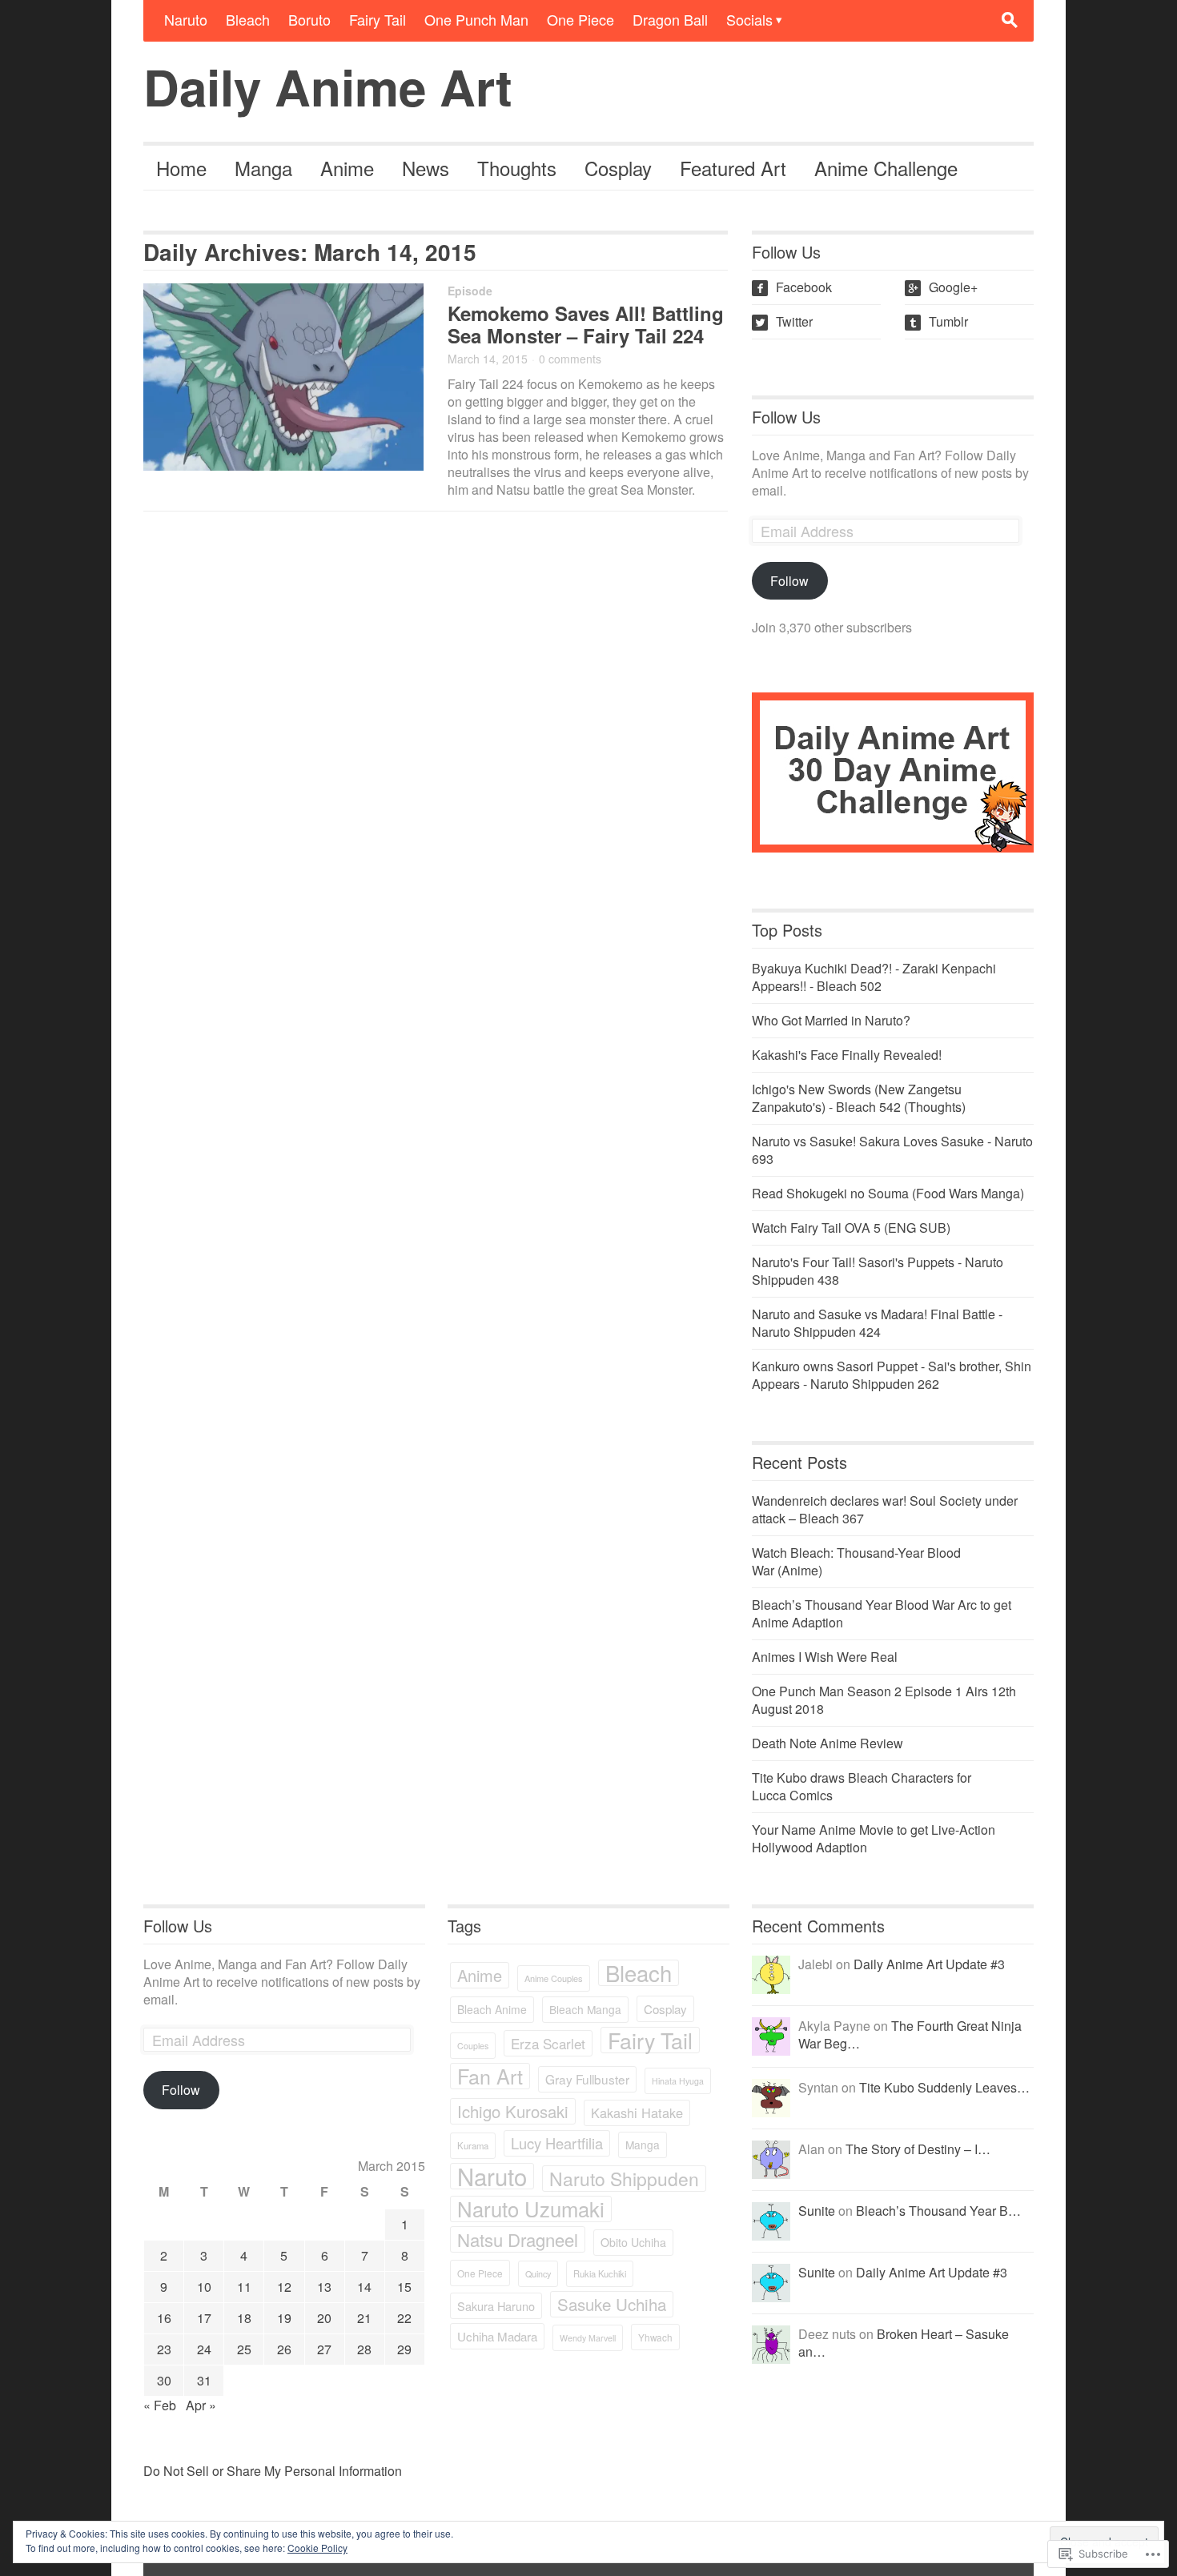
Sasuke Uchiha (612, 2304)
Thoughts (517, 168)
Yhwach (655, 2337)
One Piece (580, 19)
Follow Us (786, 417)
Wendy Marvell (588, 2338)
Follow (789, 581)
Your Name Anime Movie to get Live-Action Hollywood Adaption (874, 1838)
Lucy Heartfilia (557, 2143)
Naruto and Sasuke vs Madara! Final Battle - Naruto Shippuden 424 (877, 1323)
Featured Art (733, 168)
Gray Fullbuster (587, 2079)
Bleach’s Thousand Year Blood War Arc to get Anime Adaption (882, 1613)
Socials (749, 19)
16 (164, 2318)
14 (364, 2287)
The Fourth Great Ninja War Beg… (910, 2034)
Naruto (186, 19)
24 (204, 2349)
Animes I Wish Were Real (825, 1657)
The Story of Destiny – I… (918, 2149)
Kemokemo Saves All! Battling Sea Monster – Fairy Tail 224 (586, 324)
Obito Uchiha (633, 2242)
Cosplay (618, 168)
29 (404, 2349)
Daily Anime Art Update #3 (929, 1964)
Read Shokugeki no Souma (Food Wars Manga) (888, 1193)
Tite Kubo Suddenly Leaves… (944, 2087)
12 (284, 2287)
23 (164, 2349)
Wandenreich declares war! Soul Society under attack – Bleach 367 (885, 1509)
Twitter (784, 321)
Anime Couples (554, 1978)
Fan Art (490, 2076)
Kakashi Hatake (637, 2113)
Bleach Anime (492, 2009)
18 (244, 2318)
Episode (470, 291)
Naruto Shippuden (624, 2179)
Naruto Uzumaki (531, 2209)
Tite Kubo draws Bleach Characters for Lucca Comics (862, 1786)
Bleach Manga (585, 2009)
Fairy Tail (378, 19)
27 (324, 2349)
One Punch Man (476, 19)
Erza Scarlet (548, 2043)
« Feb (160, 2405)
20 (324, 2318)
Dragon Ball (670, 19)
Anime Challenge (886, 168)
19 (284, 2318)
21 (364, 2318)
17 (204, 2318)
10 (204, 2287)
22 (404, 2318)
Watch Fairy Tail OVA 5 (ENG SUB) (851, 1228)
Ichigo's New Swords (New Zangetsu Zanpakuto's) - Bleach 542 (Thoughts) (859, 1098)
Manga (263, 168)
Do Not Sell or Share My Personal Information (273, 2471)
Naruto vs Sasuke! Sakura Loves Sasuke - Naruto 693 (892, 1150)
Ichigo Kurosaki (513, 2111)
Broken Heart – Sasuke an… (904, 2343)
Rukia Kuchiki (600, 2273)
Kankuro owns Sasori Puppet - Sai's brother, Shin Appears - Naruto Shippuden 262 (892, 1375)
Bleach (248, 19)
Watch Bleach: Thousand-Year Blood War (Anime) (856, 1561)
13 (324, 2287)
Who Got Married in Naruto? (831, 1020)
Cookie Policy (317, 2548)
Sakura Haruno (496, 2306)
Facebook (793, 287)
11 (244, 2287)
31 (204, 2380)
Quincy (538, 2274)
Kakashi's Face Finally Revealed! (847, 1055)
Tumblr (938, 321)
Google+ (943, 287)
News (426, 168)
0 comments (570, 359)
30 (164, 2380)
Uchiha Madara (497, 2336)
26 (284, 2349)
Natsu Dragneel (518, 2239)
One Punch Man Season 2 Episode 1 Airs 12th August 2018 (884, 1700)
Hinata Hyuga (678, 2081)
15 (404, 2287)
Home (181, 168)
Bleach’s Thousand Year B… (938, 2211)
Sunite (817, 2211)
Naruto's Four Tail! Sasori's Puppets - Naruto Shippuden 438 (878, 1271)
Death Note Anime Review (828, 1743)
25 (244, 2349)
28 (364, 2349)
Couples (473, 2046)
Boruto (309, 19)
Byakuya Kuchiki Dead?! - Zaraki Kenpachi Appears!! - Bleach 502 (874, 977)
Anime (347, 168)
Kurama (473, 2145)
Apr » (201, 2405)
